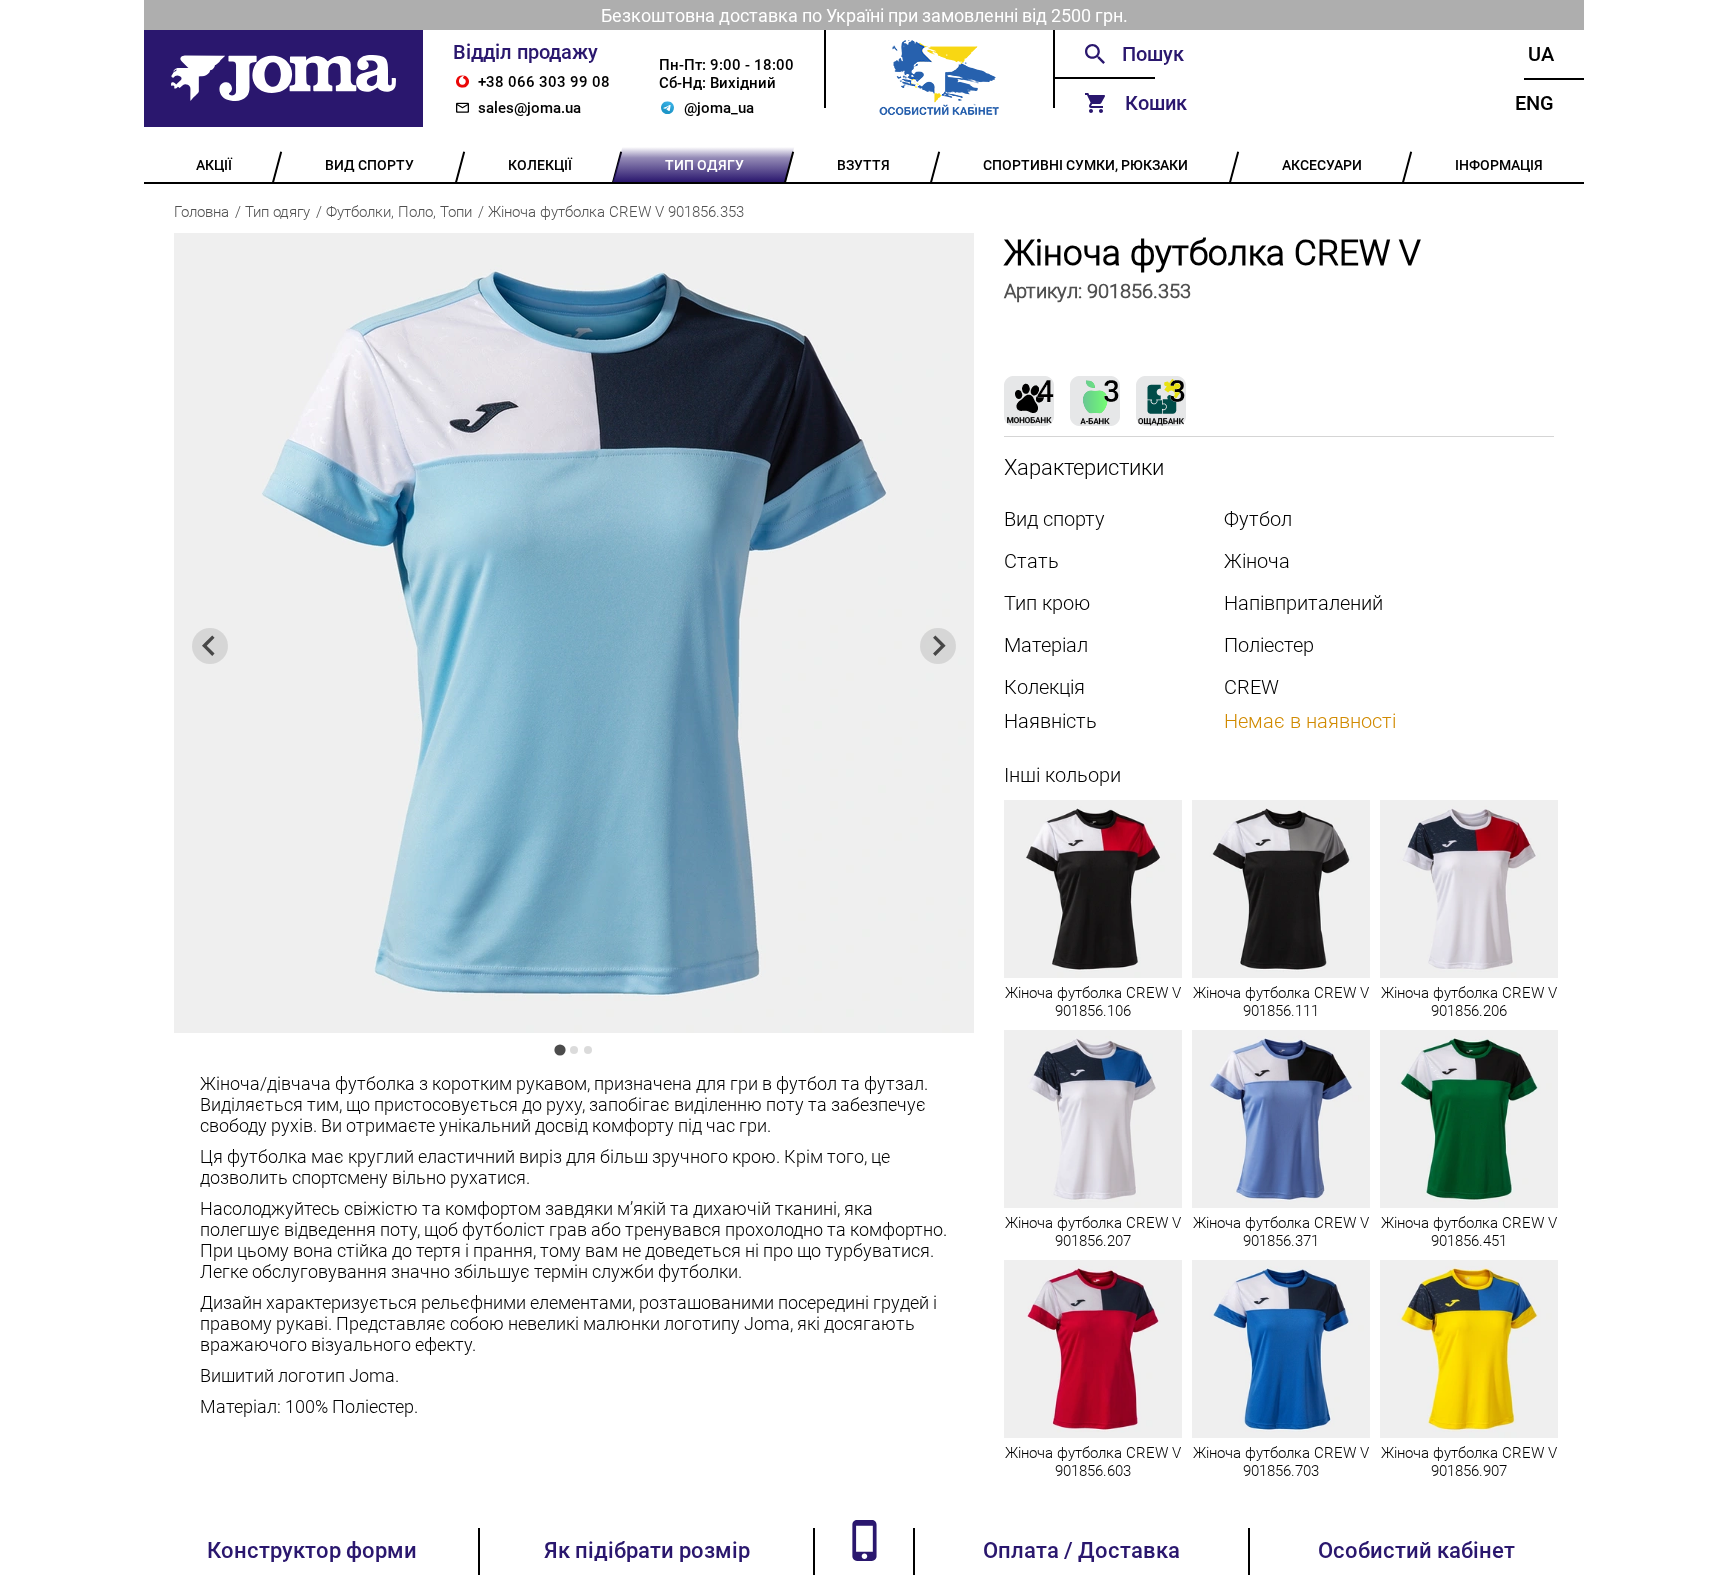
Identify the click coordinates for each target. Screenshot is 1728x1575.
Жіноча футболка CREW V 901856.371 (1281, 1232)
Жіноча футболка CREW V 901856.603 (1093, 1462)
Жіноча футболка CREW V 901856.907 (1469, 1462)
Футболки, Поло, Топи (399, 212)
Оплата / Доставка (1081, 1550)
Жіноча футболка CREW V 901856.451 (1469, 1232)
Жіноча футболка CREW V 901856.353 (616, 212)
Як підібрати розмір (647, 1550)
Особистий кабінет (1416, 1550)
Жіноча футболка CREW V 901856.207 (1093, 1232)
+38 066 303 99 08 (544, 82)
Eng (1534, 103)
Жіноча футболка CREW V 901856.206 (1469, 1002)
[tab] (559, 1049)
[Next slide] (938, 646)
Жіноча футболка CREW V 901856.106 (1093, 1002)
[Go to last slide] (210, 646)
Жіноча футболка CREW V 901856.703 (1281, 1462)
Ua (1541, 54)
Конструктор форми (312, 1550)
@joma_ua (719, 108)
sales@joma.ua (529, 108)
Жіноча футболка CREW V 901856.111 (1281, 1002)
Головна (201, 212)
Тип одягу (277, 212)
